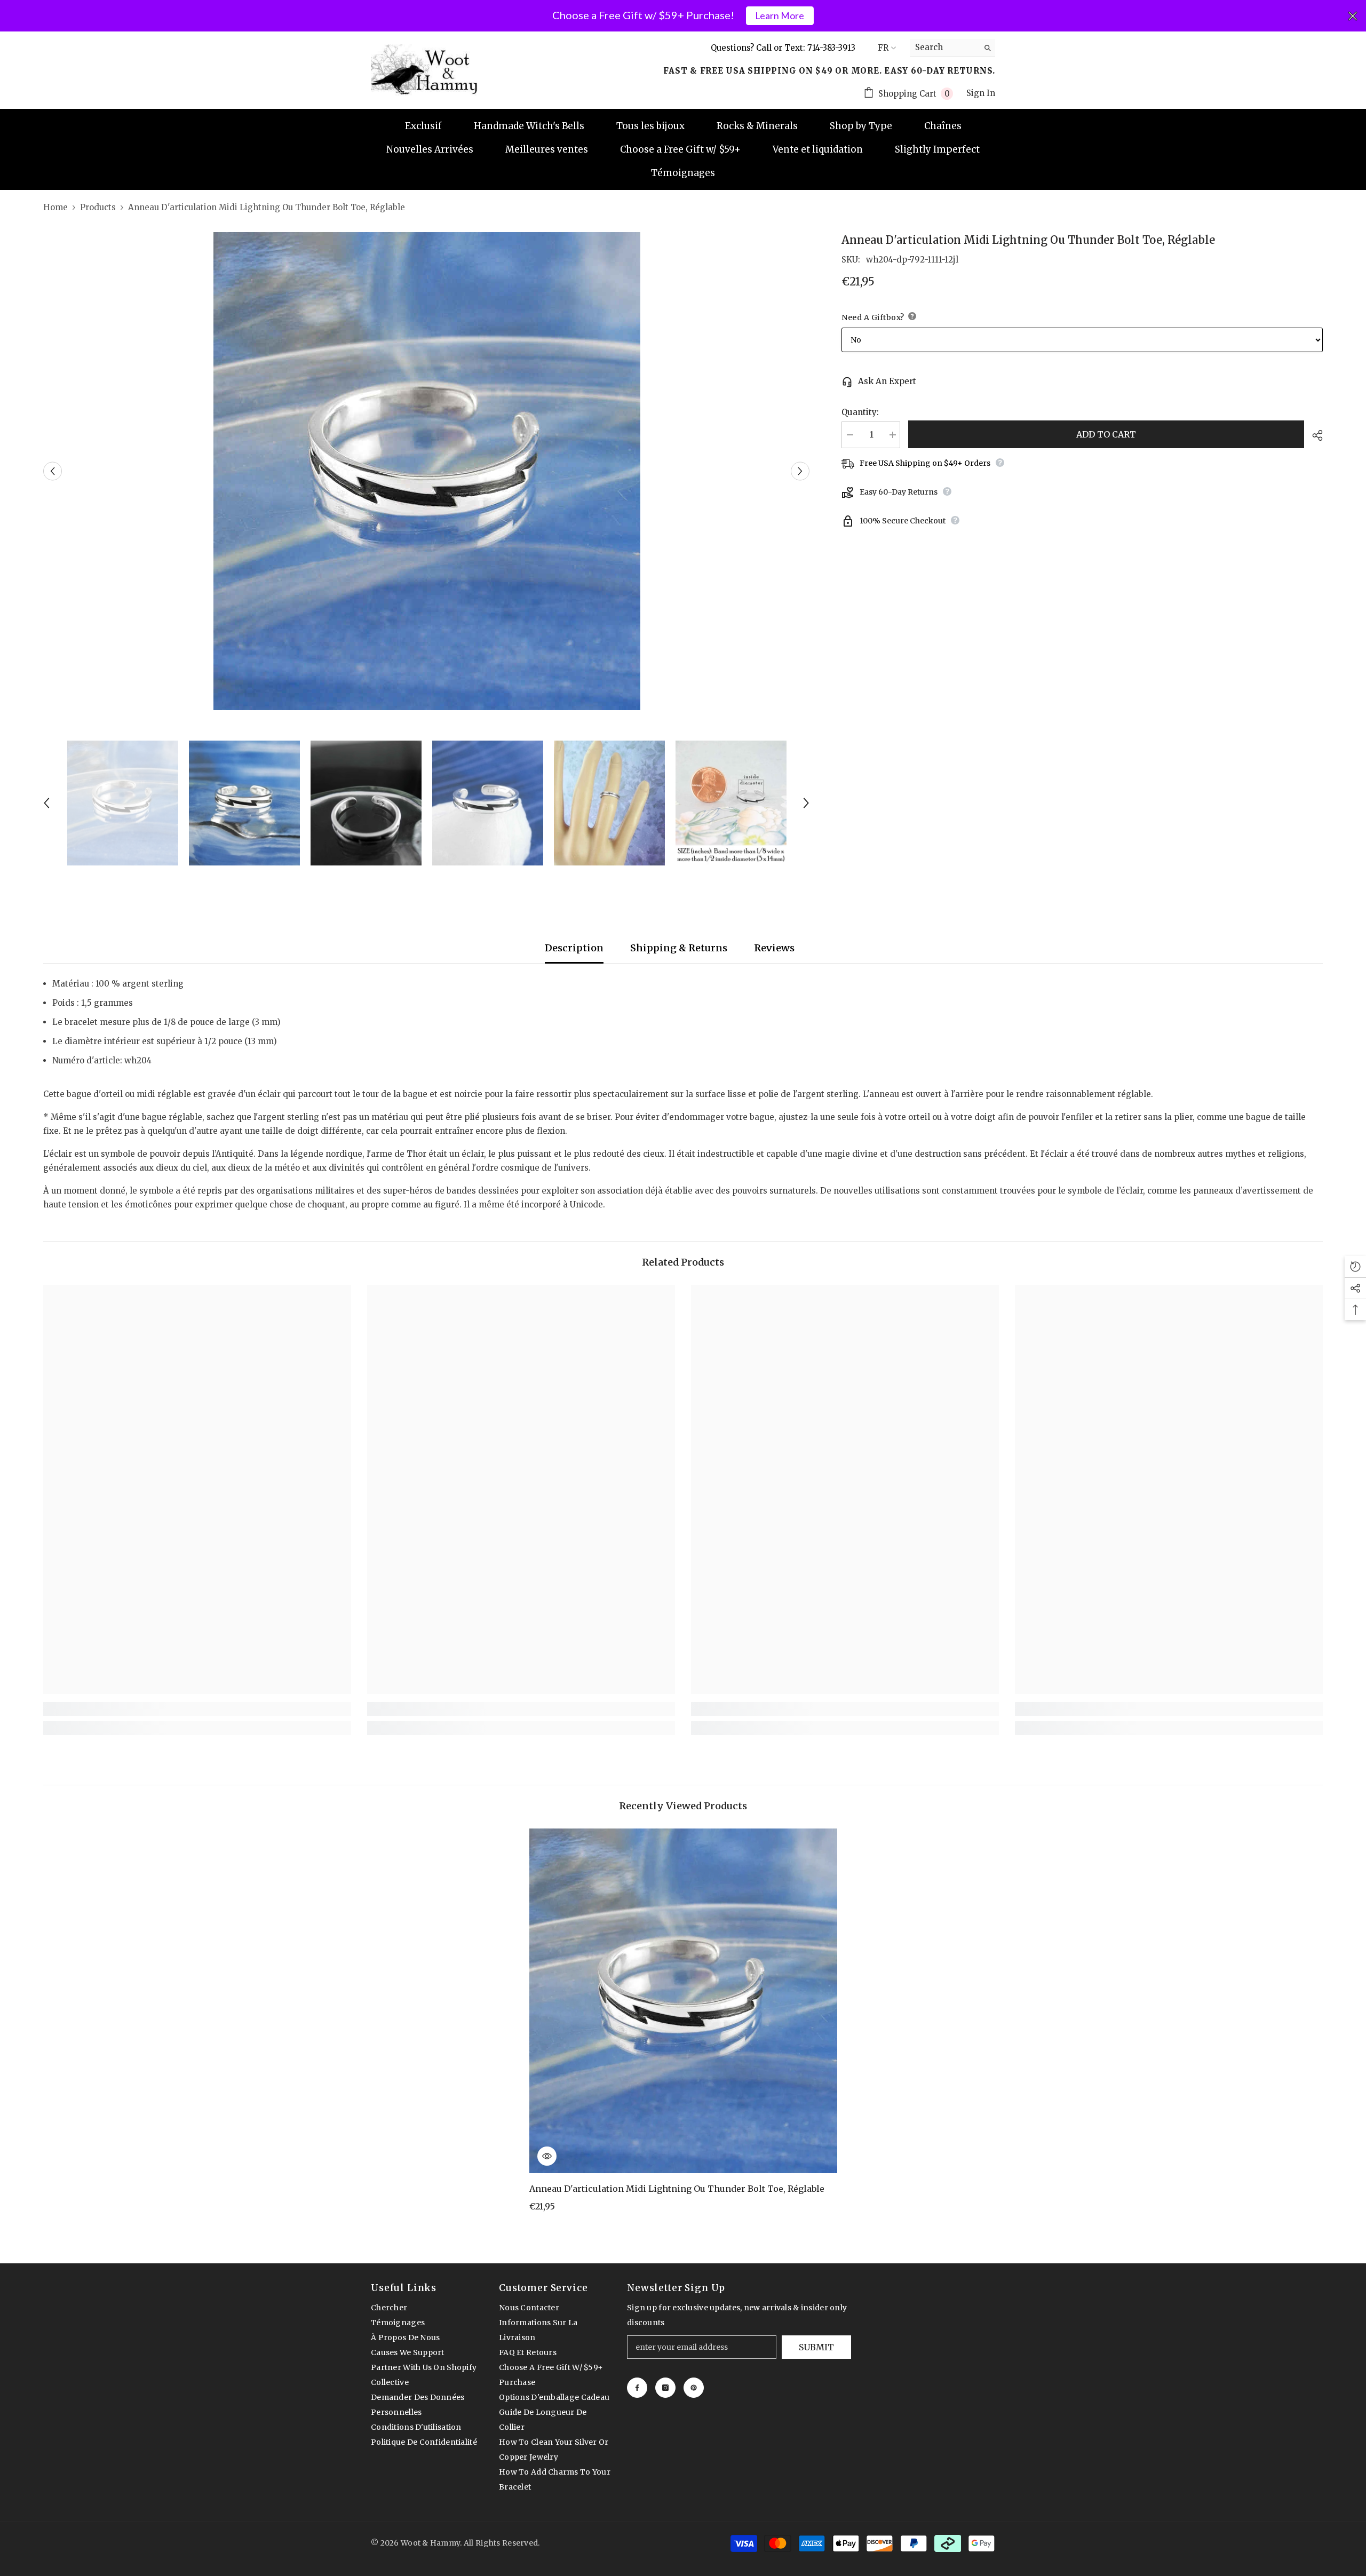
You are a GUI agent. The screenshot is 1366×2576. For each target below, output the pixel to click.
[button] (53, 471)
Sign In (981, 93)
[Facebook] (637, 2388)
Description (574, 948)
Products (98, 207)
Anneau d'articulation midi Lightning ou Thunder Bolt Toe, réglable (677, 2189)
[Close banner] (1353, 16)
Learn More (780, 16)
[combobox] (944, 47)
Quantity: (860, 412)
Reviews (774, 948)
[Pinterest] (694, 2388)
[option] (427, 471)
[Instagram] (665, 2388)
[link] (197, 1709)
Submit (816, 2347)
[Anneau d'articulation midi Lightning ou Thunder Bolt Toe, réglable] (683, 2001)
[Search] (952, 48)
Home (55, 207)
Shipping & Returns (679, 948)
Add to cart (1106, 434)
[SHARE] (1313, 435)
